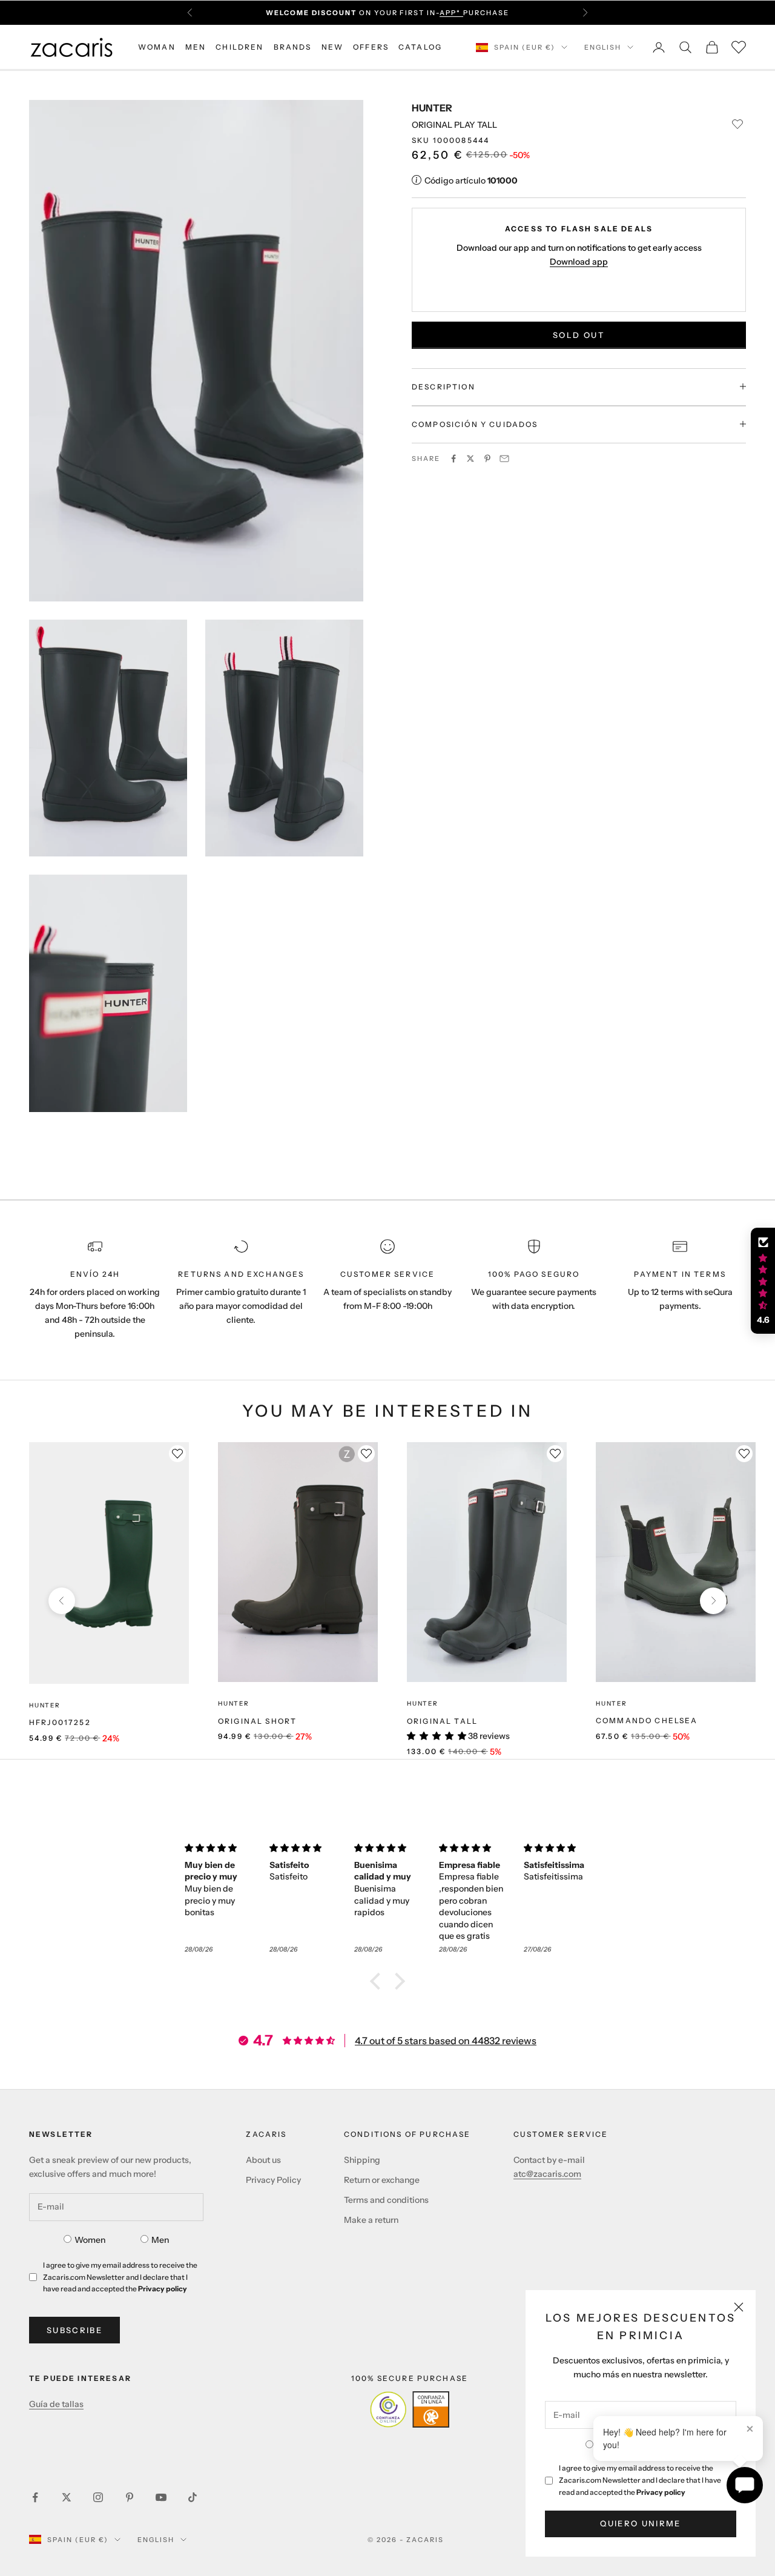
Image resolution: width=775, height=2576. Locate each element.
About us (263, 2160)
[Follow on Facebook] (35, 2497)
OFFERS (371, 47)
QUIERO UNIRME (640, 2523)
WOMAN (157, 47)
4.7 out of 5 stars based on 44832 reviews (446, 2041)
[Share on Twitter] (470, 459)
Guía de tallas (56, 2404)
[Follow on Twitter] (67, 2497)
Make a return (371, 2220)
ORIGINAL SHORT (257, 1721)
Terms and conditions (386, 2200)
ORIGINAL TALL (442, 1721)
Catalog (420, 47)
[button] (378, 1981)
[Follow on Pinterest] (130, 2497)
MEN (196, 47)
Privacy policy (661, 2492)
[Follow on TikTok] (193, 2497)
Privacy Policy (273, 2180)
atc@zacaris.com (547, 2174)
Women (90, 2240)
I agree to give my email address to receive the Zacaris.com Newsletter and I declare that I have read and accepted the (640, 2480)
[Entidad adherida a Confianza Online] (410, 2409)
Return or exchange (382, 2180)
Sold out (579, 334)
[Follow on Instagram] (98, 2497)
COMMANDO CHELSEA (647, 1720)
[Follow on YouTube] (161, 2497)
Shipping (362, 2160)
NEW (332, 47)
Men (160, 2240)
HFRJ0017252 (60, 1722)
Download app (579, 261)
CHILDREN (239, 47)
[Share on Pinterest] (487, 459)
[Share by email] (504, 459)
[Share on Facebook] (453, 459)
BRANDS (293, 47)
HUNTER (432, 108)
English (603, 47)
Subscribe (74, 2330)
